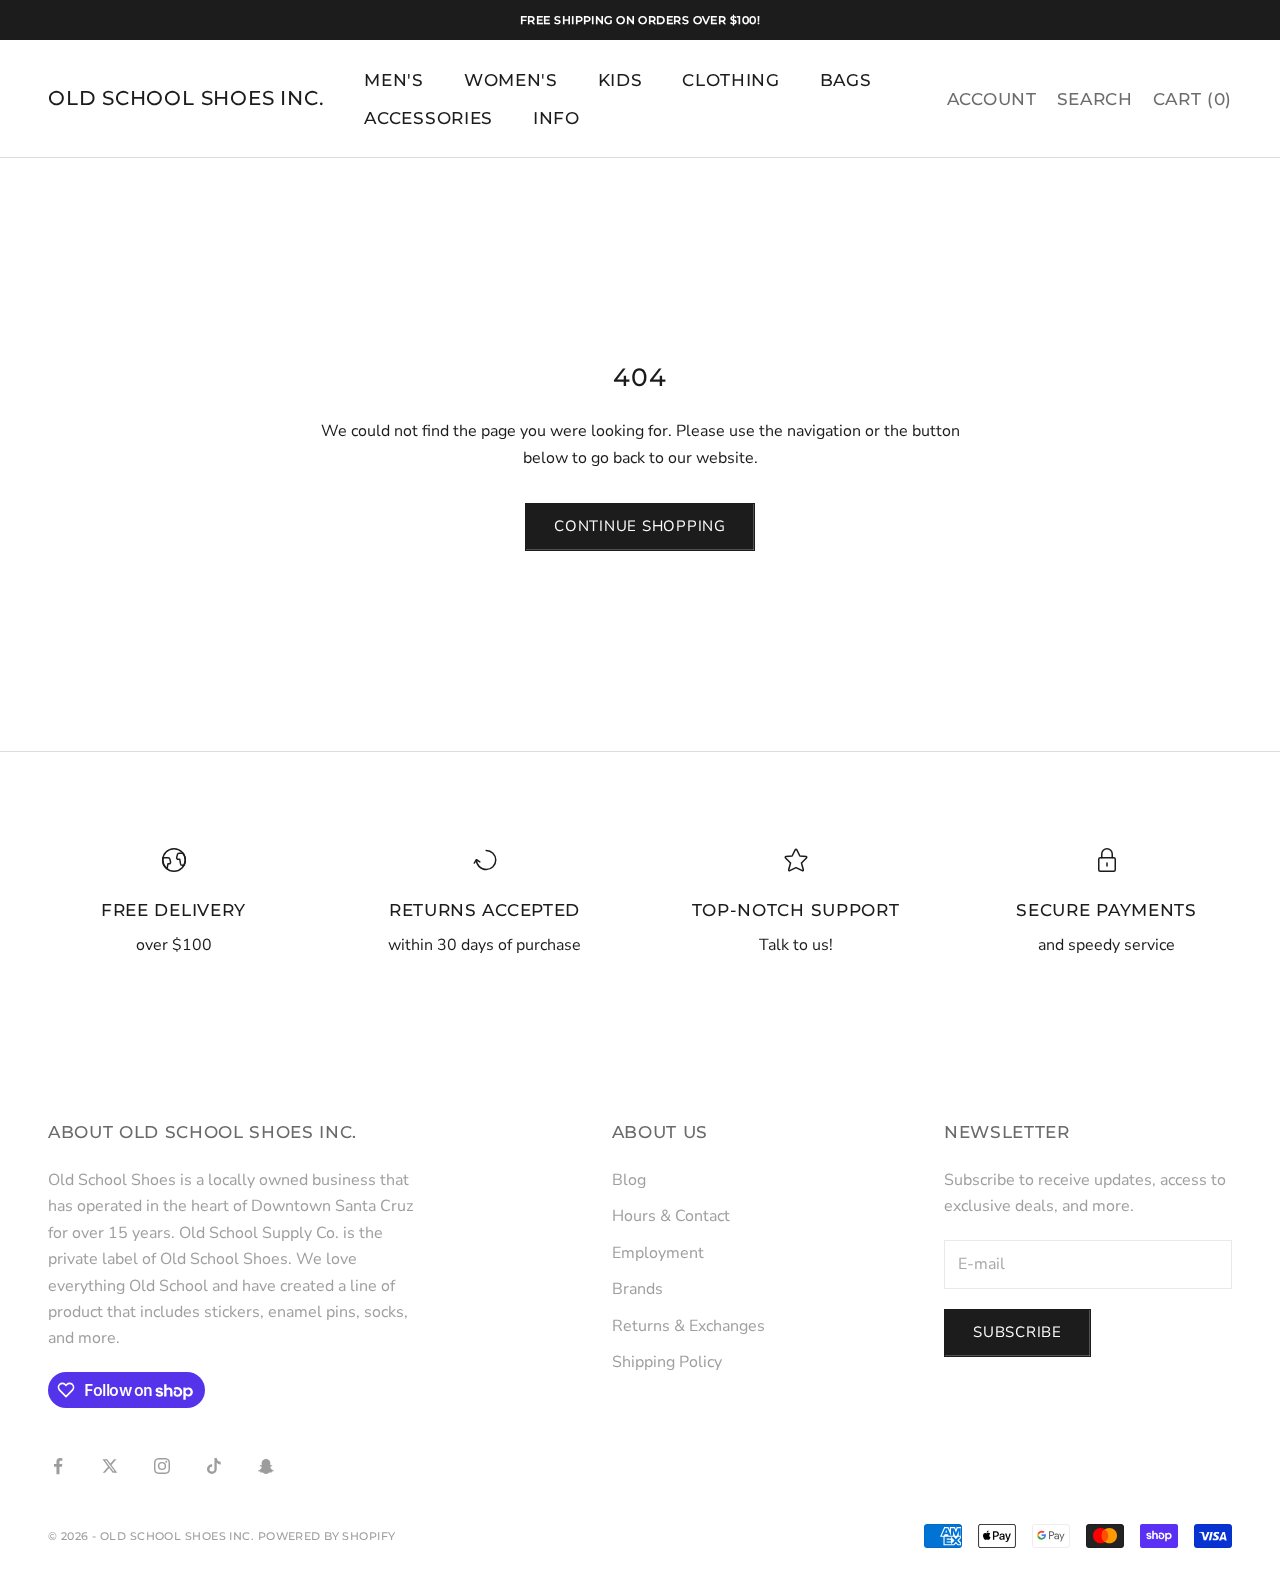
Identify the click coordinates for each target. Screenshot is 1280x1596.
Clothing (730, 80)
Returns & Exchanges (688, 1326)
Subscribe (1017, 1332)
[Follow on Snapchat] (266, 1466)
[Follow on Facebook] (58, 1466)
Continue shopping (640, 526)
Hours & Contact (671, 1216)
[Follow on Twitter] (110, 1466)
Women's (511, 80)
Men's (393, 80)
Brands (637, 1289)
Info (556, 118)
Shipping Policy (667, 1362)
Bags (846, 80)
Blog (629, 1180)
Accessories (428, 118)
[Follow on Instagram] (162, 1466)
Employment (658, 1253)
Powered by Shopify (327, 1536)
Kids (620, 80)
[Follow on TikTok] (214, 1466)
